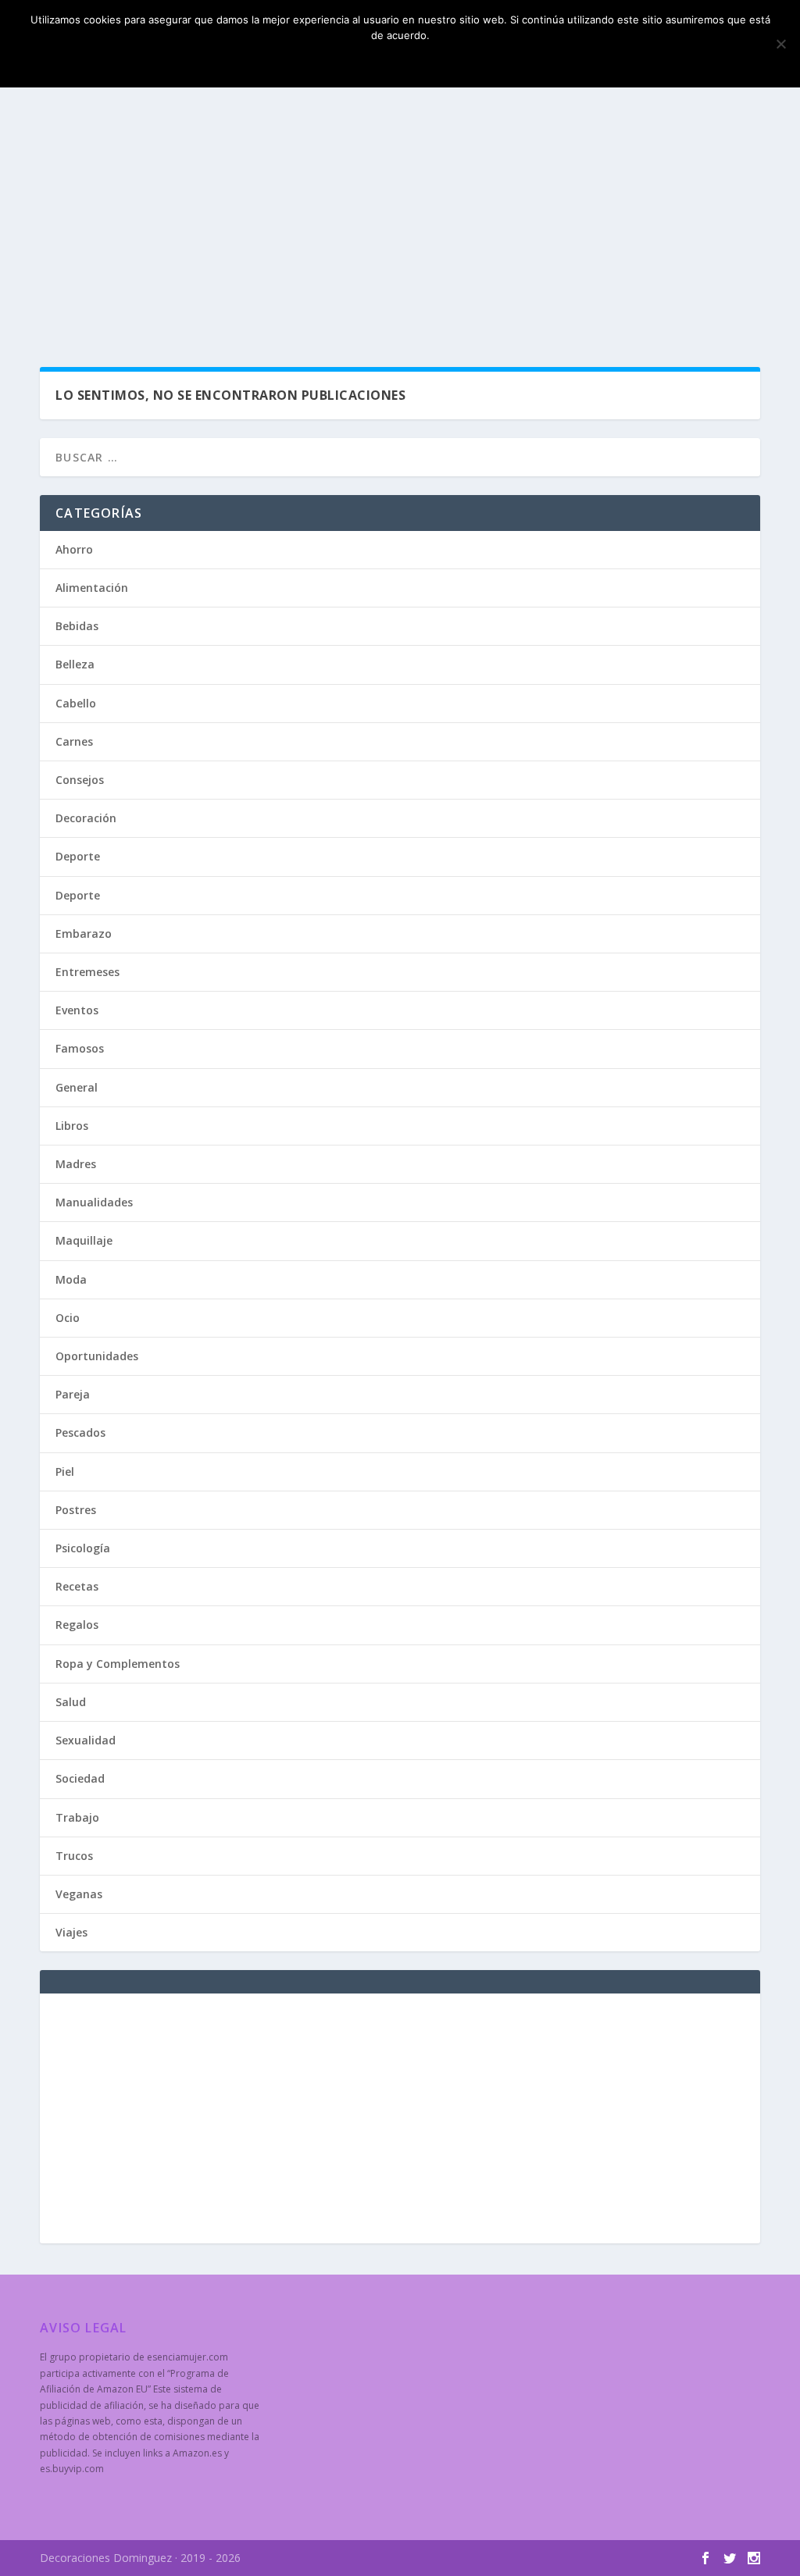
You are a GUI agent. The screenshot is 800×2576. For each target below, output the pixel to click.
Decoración (86, 818)
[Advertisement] (400, 226)
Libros (72, 1126)
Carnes (74, 741)
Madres (76, 1164)
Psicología (83, 1548)
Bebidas (77, 626)
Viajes (71, 1932)
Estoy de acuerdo (404, 62)
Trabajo (77, 1817)
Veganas (79, 1894)
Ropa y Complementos (118, 1664)
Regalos (77, 1625)
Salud (71, 1702)
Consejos (80, 780)
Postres (76, 1510)
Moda (71, 1279)
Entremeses (87, 972)
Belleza (75, 664)
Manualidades (94, 1202)
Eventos (77, 1010)
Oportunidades (97, 1356)
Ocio (68, 1318)
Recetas (77, 1586)
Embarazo (84, 933)
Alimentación (92, 588)
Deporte (78, 856)
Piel (65, 1471)
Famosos (80, 1048)
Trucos (74, 1856)
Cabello (76, 703)
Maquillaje (84, 1240)
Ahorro (74, 549)
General (77, 1087)
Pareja (73, 1394)
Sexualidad (86, 1740)
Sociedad (80, 1778)
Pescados (80, 1432)
